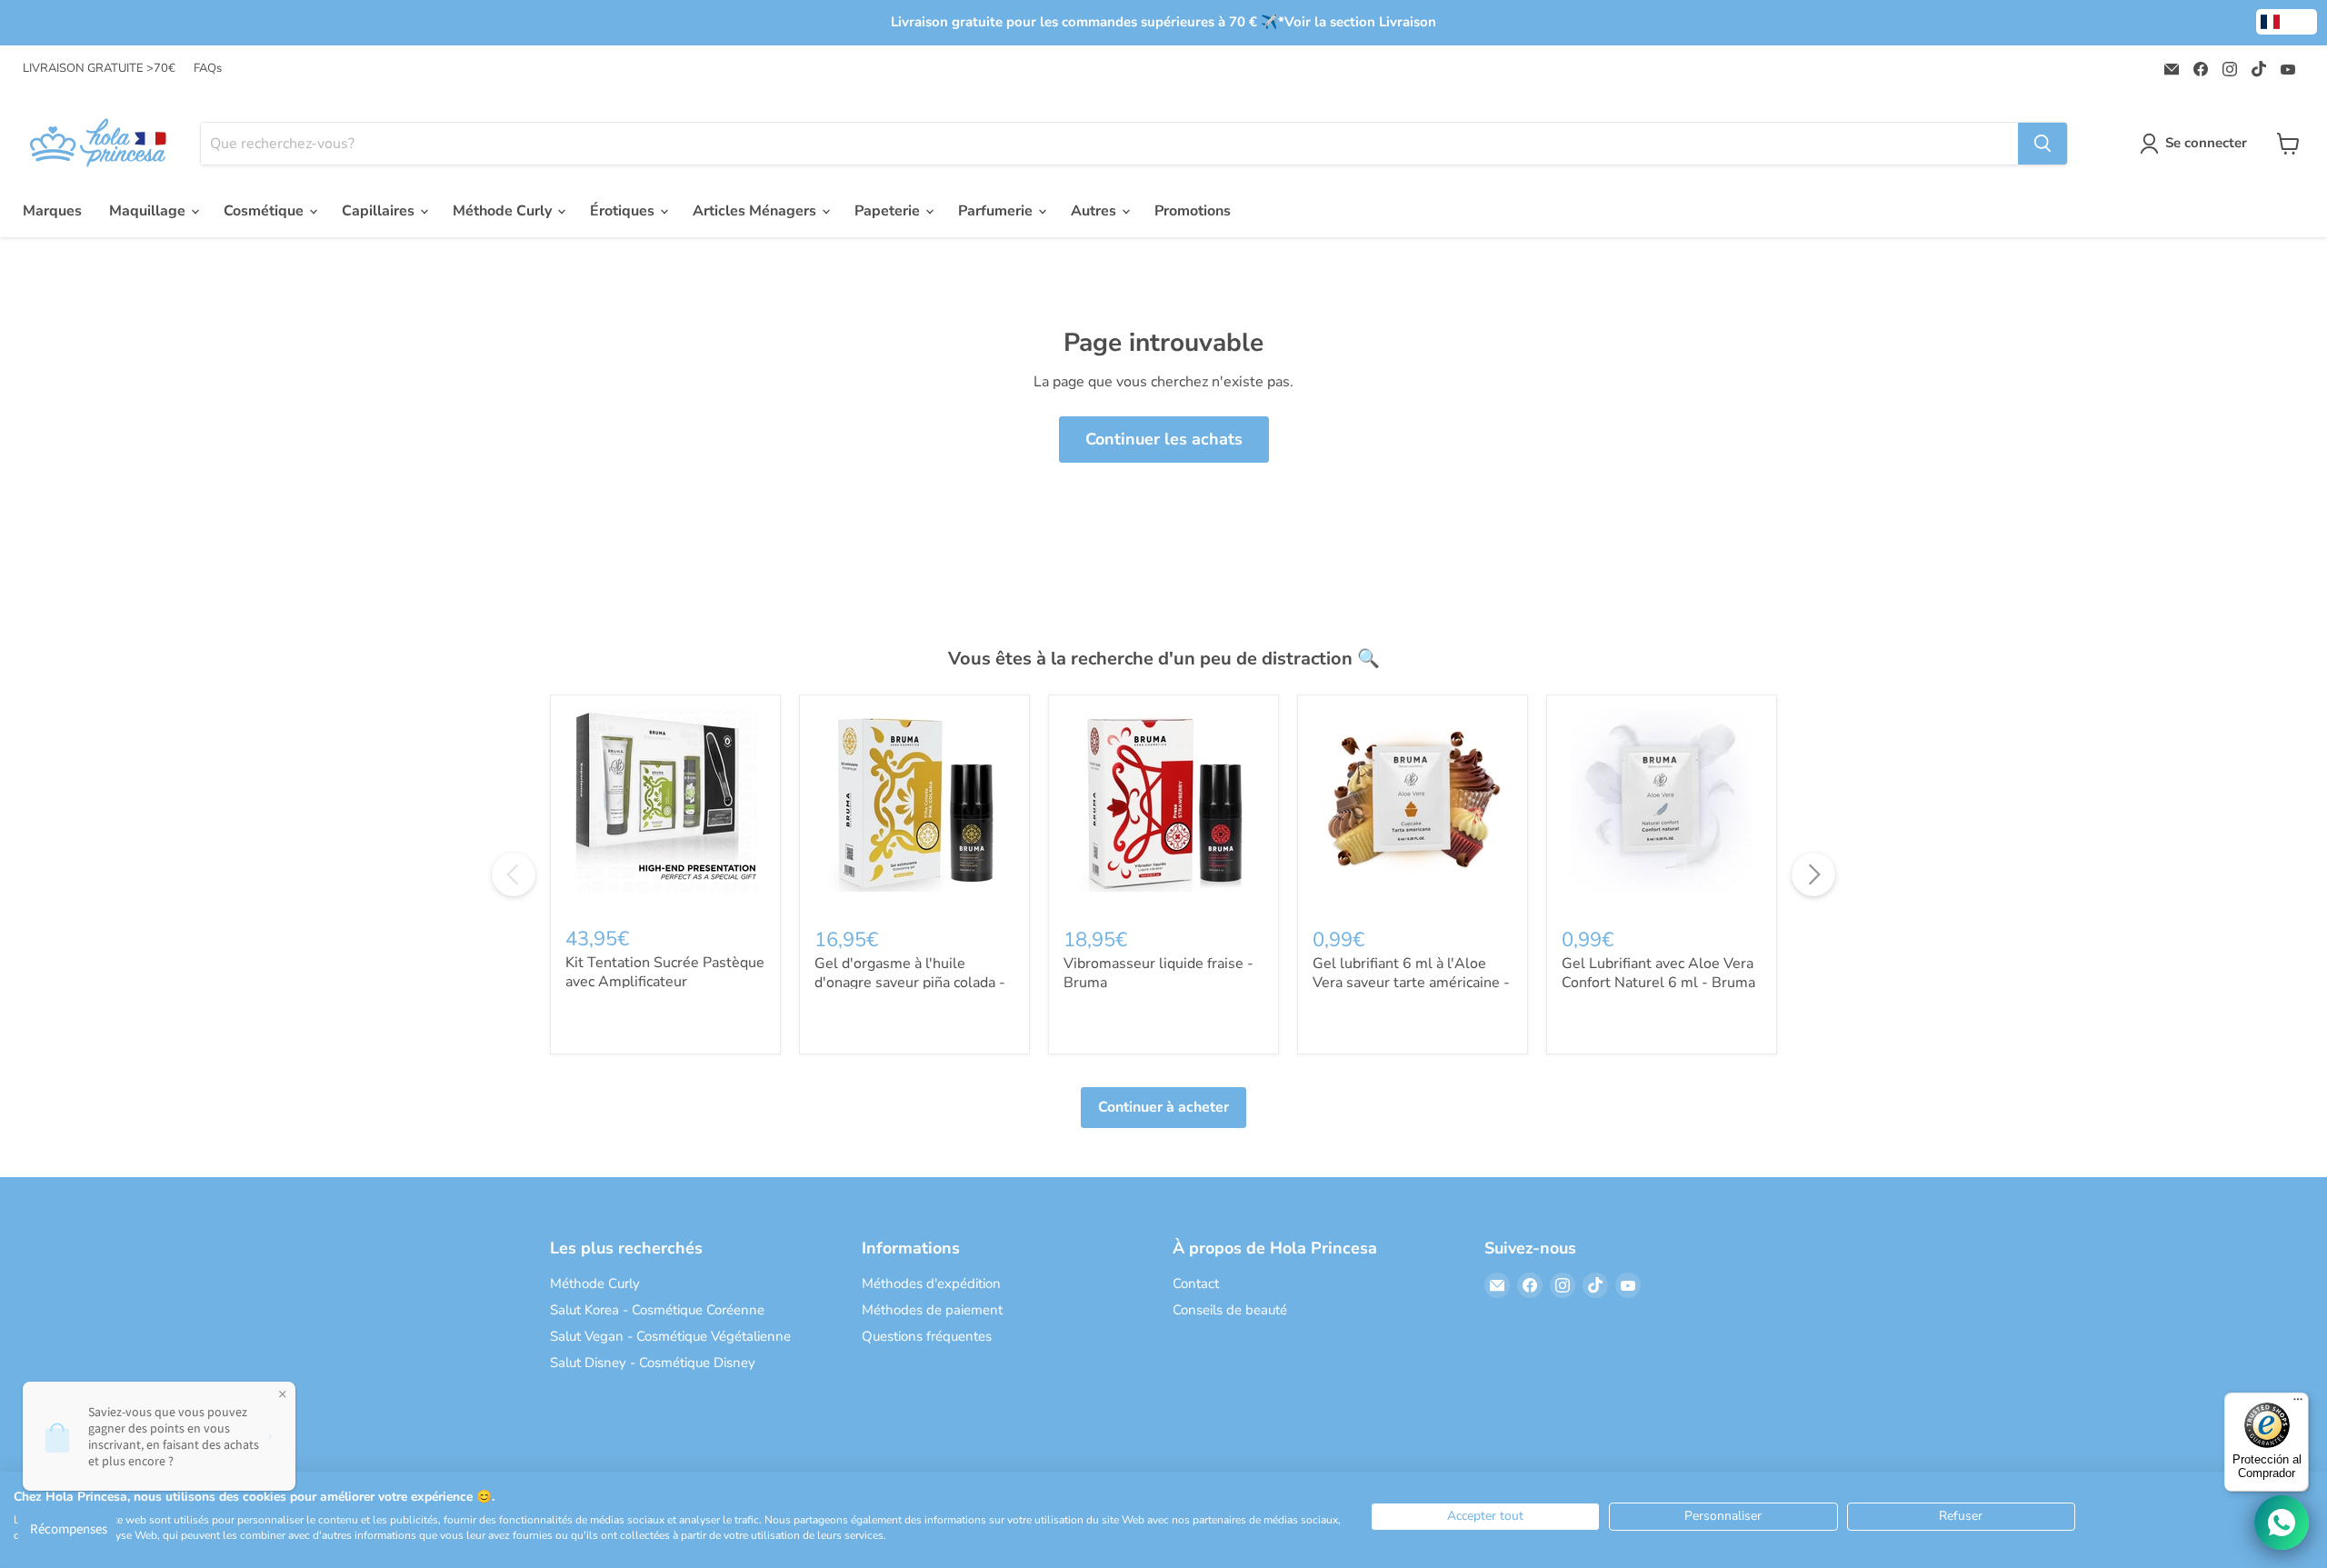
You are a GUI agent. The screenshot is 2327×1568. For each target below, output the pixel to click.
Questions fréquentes (927, 1336)
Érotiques (624, 211)
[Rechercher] (2042, 144)
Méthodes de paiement (932, 1310)
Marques (52, 211)
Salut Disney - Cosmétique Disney (653, 1363)
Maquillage (149, 211)
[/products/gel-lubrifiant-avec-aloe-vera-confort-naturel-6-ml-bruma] (1662, 810)
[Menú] (2298, 1403)
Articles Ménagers (756, 211)
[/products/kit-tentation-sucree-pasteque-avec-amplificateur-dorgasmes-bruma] (665, 810)
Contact (1196, 1283)
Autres (1095, 211)
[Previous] (514, 874)
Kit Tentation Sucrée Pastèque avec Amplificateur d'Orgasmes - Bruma (665, 982)
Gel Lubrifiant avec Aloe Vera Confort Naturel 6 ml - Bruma (1658, 973)
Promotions (1193, 211)
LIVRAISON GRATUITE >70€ (99, 69)
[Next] (1813, 874)
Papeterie (889, 211)
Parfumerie (997, 211)
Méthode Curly (504, 211)
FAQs (208, 69)
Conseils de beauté (1230, 1310)
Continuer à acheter (1163, 1107)
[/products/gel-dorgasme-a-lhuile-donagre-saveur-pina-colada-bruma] (914, 810)
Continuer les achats (1164, 439)
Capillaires (380, 211)
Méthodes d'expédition (931, 1283)
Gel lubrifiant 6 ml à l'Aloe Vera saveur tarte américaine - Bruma (1411, 983)
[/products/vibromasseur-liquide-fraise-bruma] (1163, 810)
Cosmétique (265, 211)
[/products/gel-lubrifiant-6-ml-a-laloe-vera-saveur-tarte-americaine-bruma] (1413, 810)
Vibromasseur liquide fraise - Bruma (1159, 973)
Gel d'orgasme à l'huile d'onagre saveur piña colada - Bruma (910, 983)
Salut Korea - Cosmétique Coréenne (657, 1310)
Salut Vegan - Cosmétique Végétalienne (670, 1336)
